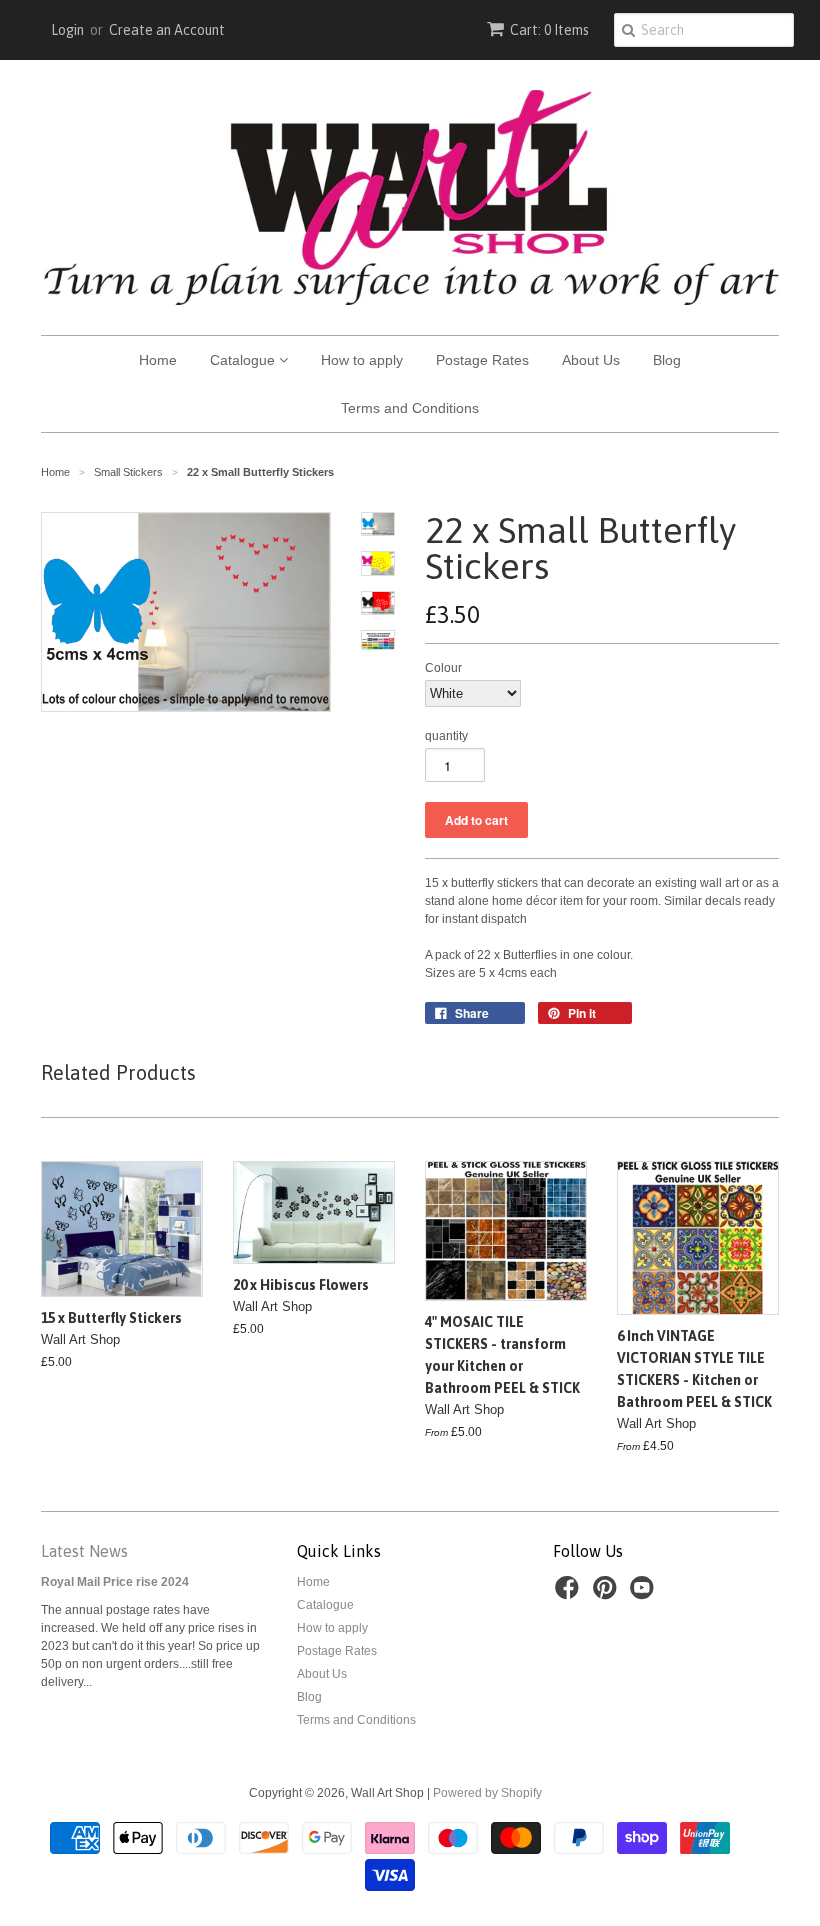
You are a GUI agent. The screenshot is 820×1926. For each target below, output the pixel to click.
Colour (443, 668)
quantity (446, 736)
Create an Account (167, 30)
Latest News (84, 1551)
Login (67, 30)
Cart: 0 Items (549, 30)
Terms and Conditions (410, 408)
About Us (591, 360)
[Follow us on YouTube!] (645, 1594)
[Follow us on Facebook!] (570, 1594)
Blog (667, 360)
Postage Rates (482, 360)
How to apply (362, 360)
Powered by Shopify (487, 1793)
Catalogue (244, 360)
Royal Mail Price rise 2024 (115, 1582)
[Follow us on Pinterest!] (608, 1594)
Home (158, 360)
